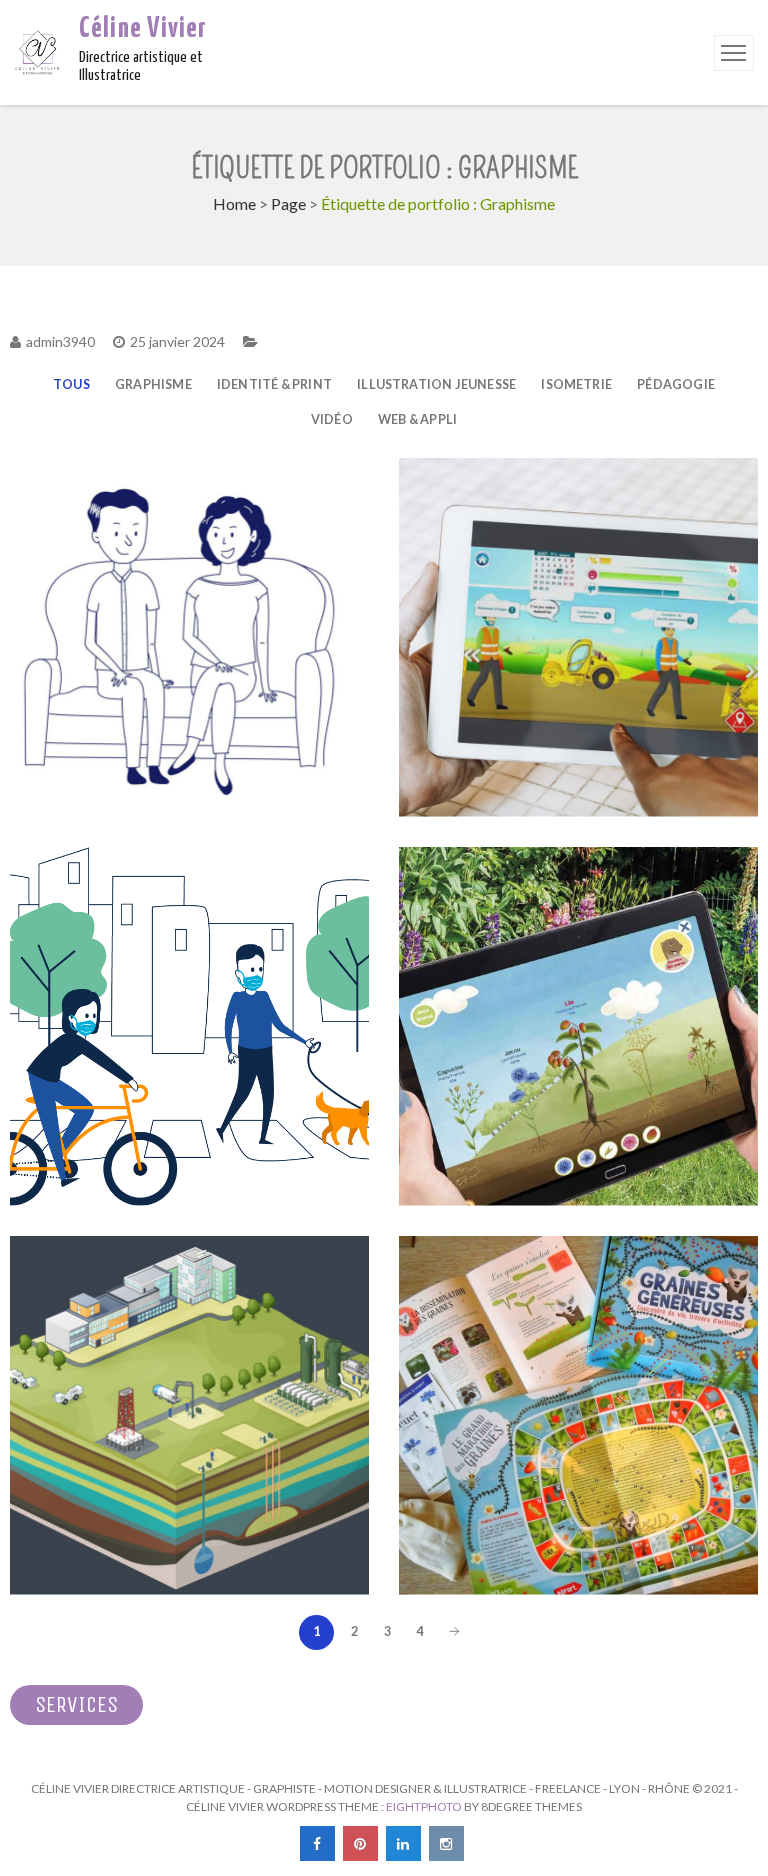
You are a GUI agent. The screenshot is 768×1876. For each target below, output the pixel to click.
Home (234, 203)
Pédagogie (676, 384)
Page (288, 203)
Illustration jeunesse (436, 384)
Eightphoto (425, 1806)
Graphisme (153, 384)
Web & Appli (417, 419)
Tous (71, 384)
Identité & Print (274, 384)
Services (76, 1705)
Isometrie (576, 384)
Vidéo (332, 419)
